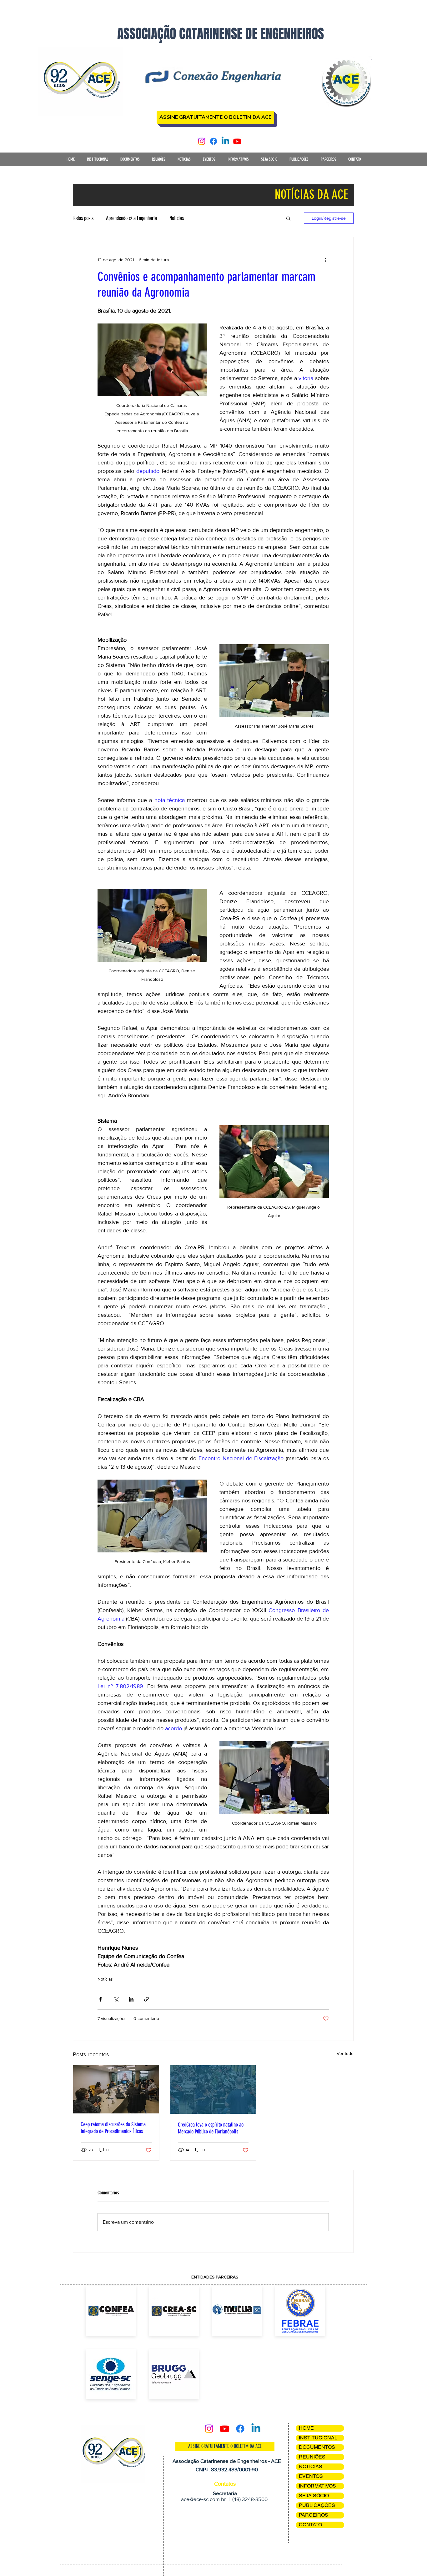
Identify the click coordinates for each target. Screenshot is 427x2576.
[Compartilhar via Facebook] (100, 1999)
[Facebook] (213, 141)
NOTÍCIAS (311, 2466)
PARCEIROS (314, 2515)
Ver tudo (345, 2053)
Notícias (177, 218)
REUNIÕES (312, 2457)
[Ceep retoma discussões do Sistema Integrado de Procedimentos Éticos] (116, 2089)
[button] (97, 161)
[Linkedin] (225, 141)
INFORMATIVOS (317, 2486)
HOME (306, 2428)
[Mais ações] (325, 260)
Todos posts (83, 218)
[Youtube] (237, 141)
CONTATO (310, 2525)
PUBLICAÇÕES (317, 2505)
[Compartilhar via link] (146, 1999)
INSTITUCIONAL (318, 2438)
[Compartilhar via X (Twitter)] (116, 1999)
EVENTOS (311, 2476)
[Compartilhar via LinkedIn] (131, 1999)
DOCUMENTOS (317, 2447)
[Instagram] (202, 141)
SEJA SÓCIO (314, 2496)
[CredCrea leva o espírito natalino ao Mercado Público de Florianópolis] (213, 2090)
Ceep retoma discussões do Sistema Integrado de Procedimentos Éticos (113, 2128)
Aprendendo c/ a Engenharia (131, 218)
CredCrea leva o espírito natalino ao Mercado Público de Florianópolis (211, 2128)
